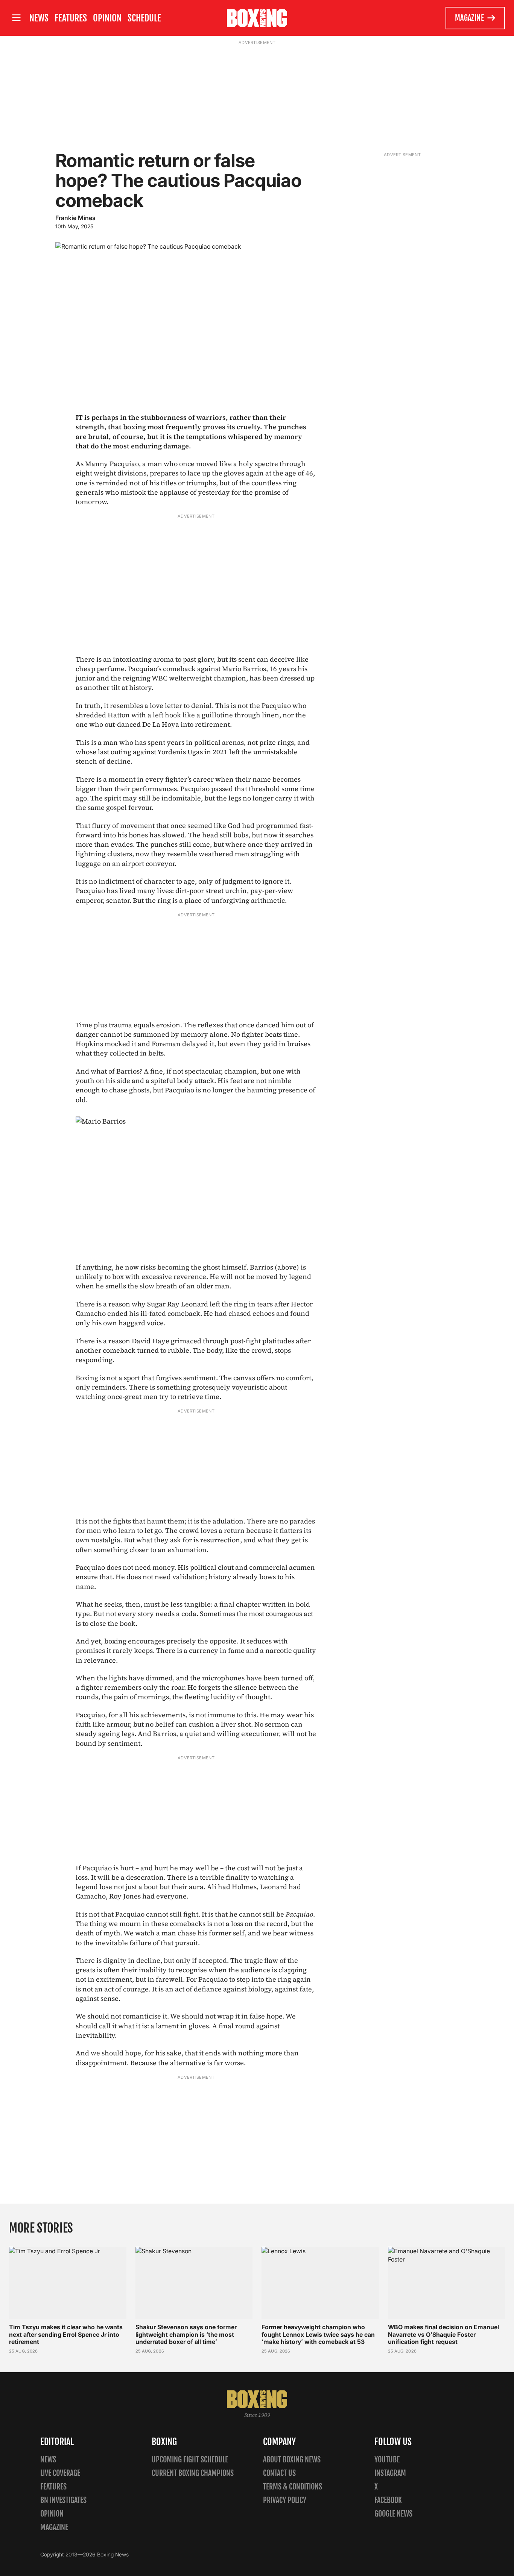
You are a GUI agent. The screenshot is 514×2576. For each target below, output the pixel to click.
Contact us (279, 2473)
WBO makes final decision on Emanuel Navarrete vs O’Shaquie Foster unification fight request (443, 2334)
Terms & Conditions (293, 2487)
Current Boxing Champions (193, 2473)
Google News (393, 2514)
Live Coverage (60, 2473)
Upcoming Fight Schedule (190, 2460)
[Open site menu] (16, 18)
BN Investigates (63, 2500)
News (39, 18)
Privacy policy (285, 2500)
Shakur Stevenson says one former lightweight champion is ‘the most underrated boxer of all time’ (186, 2334)
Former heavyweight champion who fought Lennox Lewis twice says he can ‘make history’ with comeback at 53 (318, 2334)
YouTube (387, 2460)
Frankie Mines (75, 218)
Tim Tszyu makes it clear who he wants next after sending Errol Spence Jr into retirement (66, 2334)
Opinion (107, 18)
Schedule (144, 18)
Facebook (388, 2500)
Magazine (469, 18)
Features (71, 18)
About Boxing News (292, 2460)
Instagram (390, 2473)
